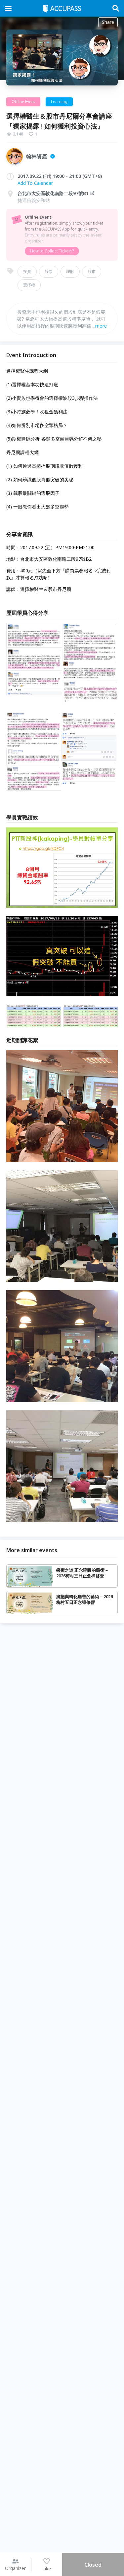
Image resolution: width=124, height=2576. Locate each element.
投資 (27, 271)
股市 (92, 271)
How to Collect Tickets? (52, 251)
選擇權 (29, 285)
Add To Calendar (35, 183)
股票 (49, 271)
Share (108, 22)
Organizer (15, 2568)
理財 (70, 271)
